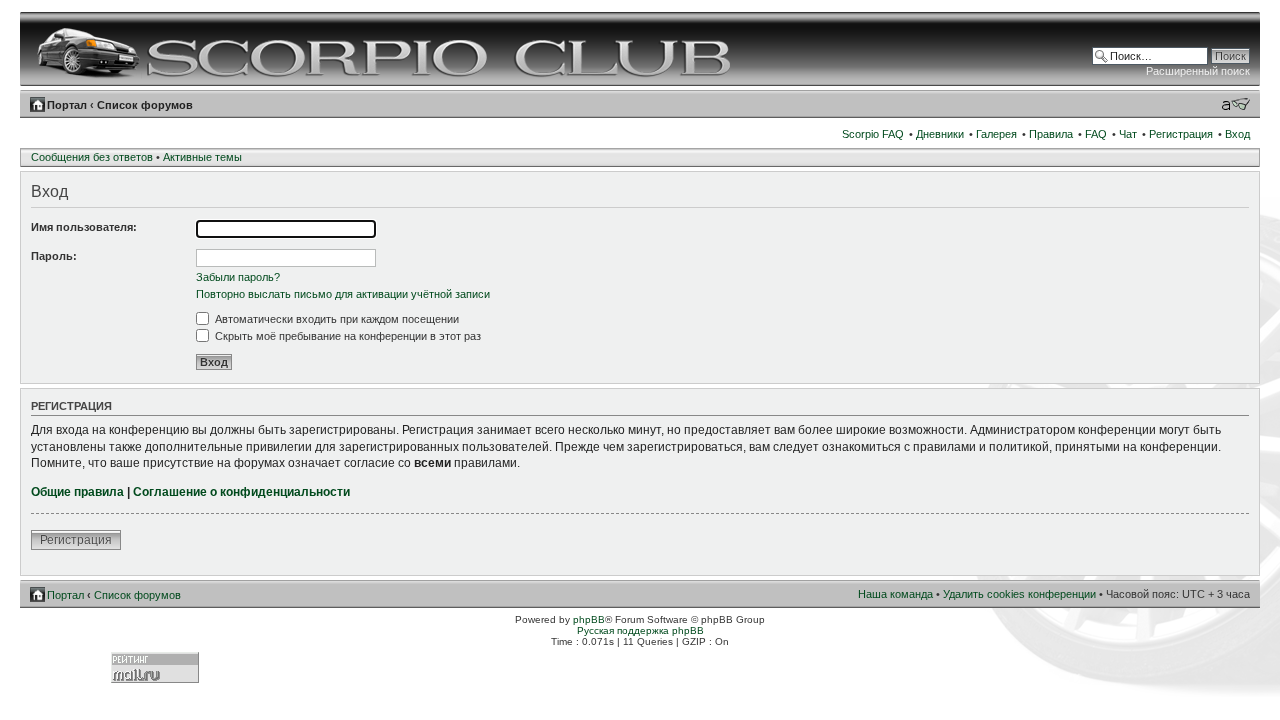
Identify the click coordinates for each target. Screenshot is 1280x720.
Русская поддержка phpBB (640, 630)
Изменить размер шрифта (1235, 104)
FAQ (1096, 134)
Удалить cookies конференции (1019, 594)
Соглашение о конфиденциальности (241, 492)
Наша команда (895, 594)
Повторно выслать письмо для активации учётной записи (343, 294)
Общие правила (77, 492)
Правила (1051, 134)
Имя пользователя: (84, 227)
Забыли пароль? (238, 277)
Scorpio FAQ (873, 134)
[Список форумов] (386, 49)
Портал (67, 105)
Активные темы (202, 157)
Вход (1237, 134)
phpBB (589, 619)
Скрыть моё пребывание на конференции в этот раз (346, 336)
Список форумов (145, 105)
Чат (1128, 134)
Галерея (996, 134)
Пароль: (54, 256)
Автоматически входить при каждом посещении (335, 319)
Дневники (940, 134)
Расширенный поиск (1198, 71)
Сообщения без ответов (92, 157)
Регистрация (1181, 134)
